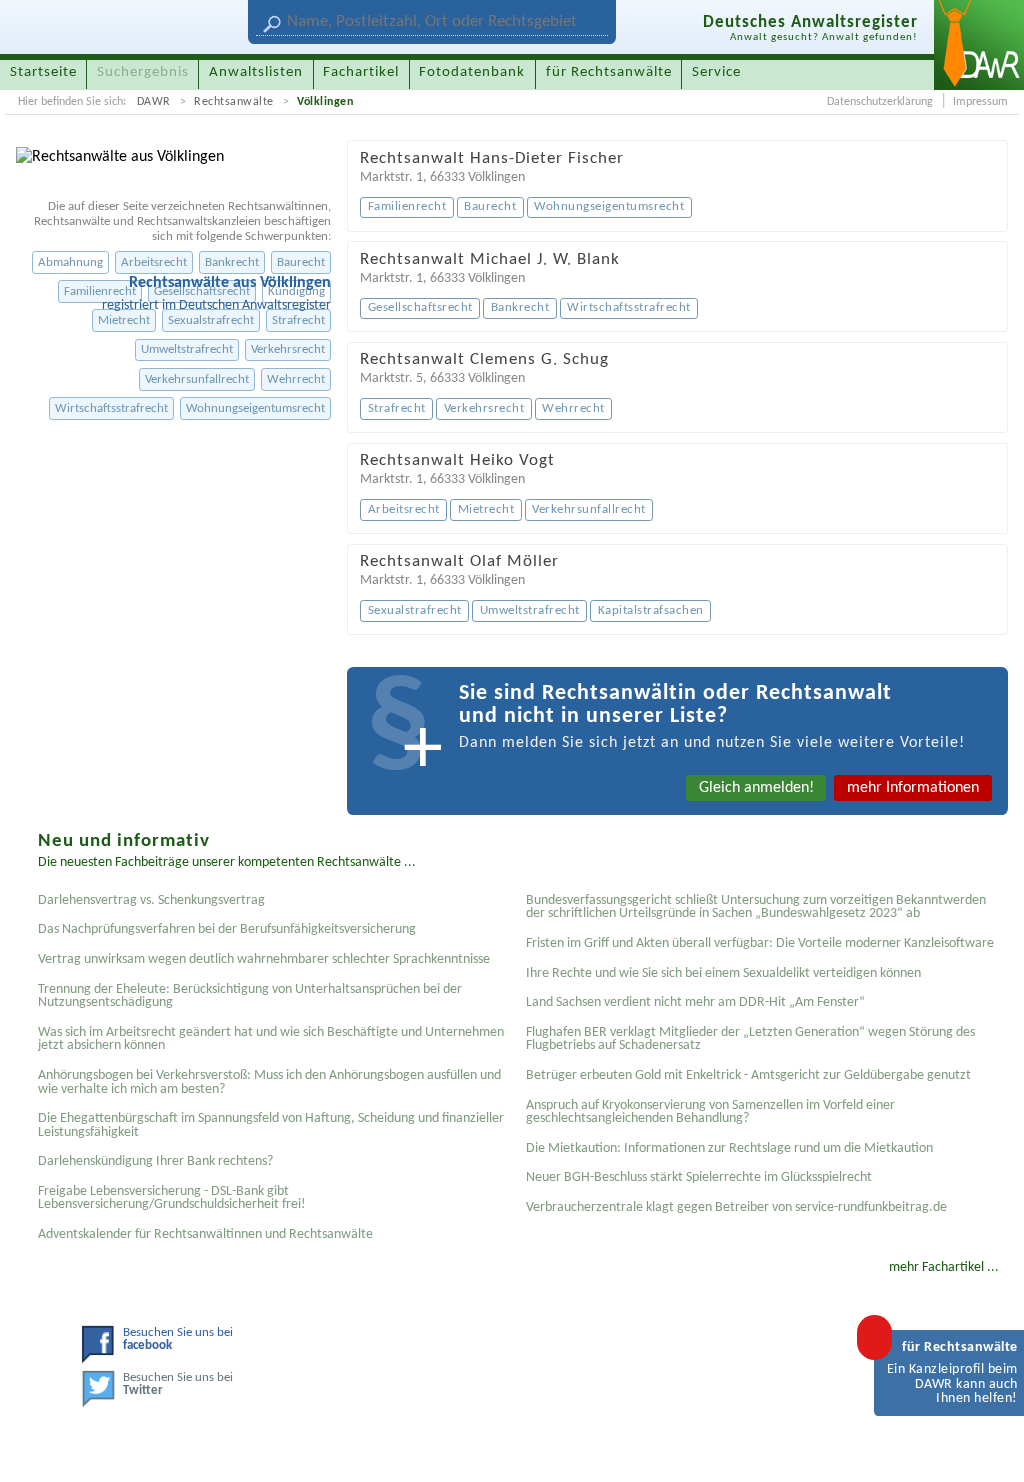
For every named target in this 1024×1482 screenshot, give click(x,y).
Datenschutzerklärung (880, 102)
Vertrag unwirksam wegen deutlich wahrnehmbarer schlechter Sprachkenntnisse (264, 959)
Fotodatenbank (472, 72)
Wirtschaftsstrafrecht (111, 408)
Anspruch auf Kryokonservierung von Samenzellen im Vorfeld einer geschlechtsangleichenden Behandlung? (710, 1112)
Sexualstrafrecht (211, 320)
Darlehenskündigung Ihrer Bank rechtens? (155, 1161)
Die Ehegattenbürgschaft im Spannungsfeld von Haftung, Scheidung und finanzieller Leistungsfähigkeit (271, 1125)
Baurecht (301, 262)
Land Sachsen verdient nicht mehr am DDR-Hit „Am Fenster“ (695, 1002)
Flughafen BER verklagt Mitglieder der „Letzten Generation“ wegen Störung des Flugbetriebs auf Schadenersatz (750, 1039)
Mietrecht (124, 320)
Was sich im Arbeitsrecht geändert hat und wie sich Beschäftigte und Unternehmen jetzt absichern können (271, 1039)
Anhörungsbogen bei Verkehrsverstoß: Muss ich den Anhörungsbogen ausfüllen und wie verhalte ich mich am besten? (269, 1082)
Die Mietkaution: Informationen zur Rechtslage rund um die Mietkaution (729, 1148)
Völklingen (325, 102)
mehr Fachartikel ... (944, 1267)
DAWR (154, 102)
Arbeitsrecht (154, 262)
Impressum (980, 102)
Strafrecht (298, 320)
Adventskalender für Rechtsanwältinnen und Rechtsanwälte (205, 1234)
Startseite (43, 72)
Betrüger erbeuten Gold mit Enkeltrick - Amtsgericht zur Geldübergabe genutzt (748, 1075)
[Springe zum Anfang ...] (988, 1446)
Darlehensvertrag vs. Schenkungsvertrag (151, 900)
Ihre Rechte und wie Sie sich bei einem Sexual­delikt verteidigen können (723, 973)
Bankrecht (232, 262)
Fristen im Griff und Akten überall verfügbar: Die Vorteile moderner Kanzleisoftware (760, 943)
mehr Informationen (913, 788)
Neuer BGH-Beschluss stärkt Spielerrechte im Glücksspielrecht (699, 1177)
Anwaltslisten (256, 72)
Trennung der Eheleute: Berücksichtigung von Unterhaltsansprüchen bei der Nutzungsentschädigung (250, 996)
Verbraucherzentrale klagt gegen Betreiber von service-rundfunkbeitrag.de (736, 1207)
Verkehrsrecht (288, 349)
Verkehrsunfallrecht (197, 379)
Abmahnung (70, 262)
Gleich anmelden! (756, 788)
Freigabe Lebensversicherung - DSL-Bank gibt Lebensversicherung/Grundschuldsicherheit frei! (172, 1198)
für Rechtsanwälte (609, 72)
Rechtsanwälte (234, 102)
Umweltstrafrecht (187, 349)
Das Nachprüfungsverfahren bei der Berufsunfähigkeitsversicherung (227, 929)
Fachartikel (361, 72)
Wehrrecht (296, 379)
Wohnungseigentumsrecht (255, 408)
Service (716, 72)
